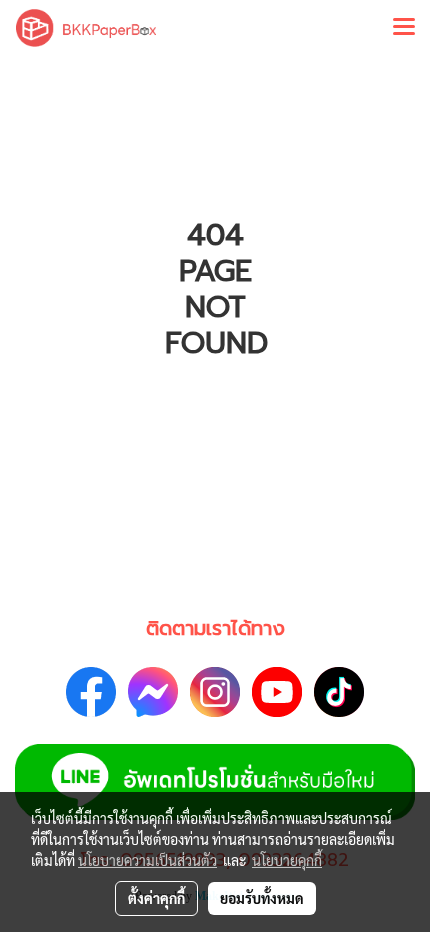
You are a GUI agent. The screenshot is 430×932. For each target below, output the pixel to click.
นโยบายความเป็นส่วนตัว (147, 860)
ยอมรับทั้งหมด (262, 898)
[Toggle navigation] (404, 28)
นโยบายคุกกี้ (287, 860)
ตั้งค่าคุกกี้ (156, 898)
